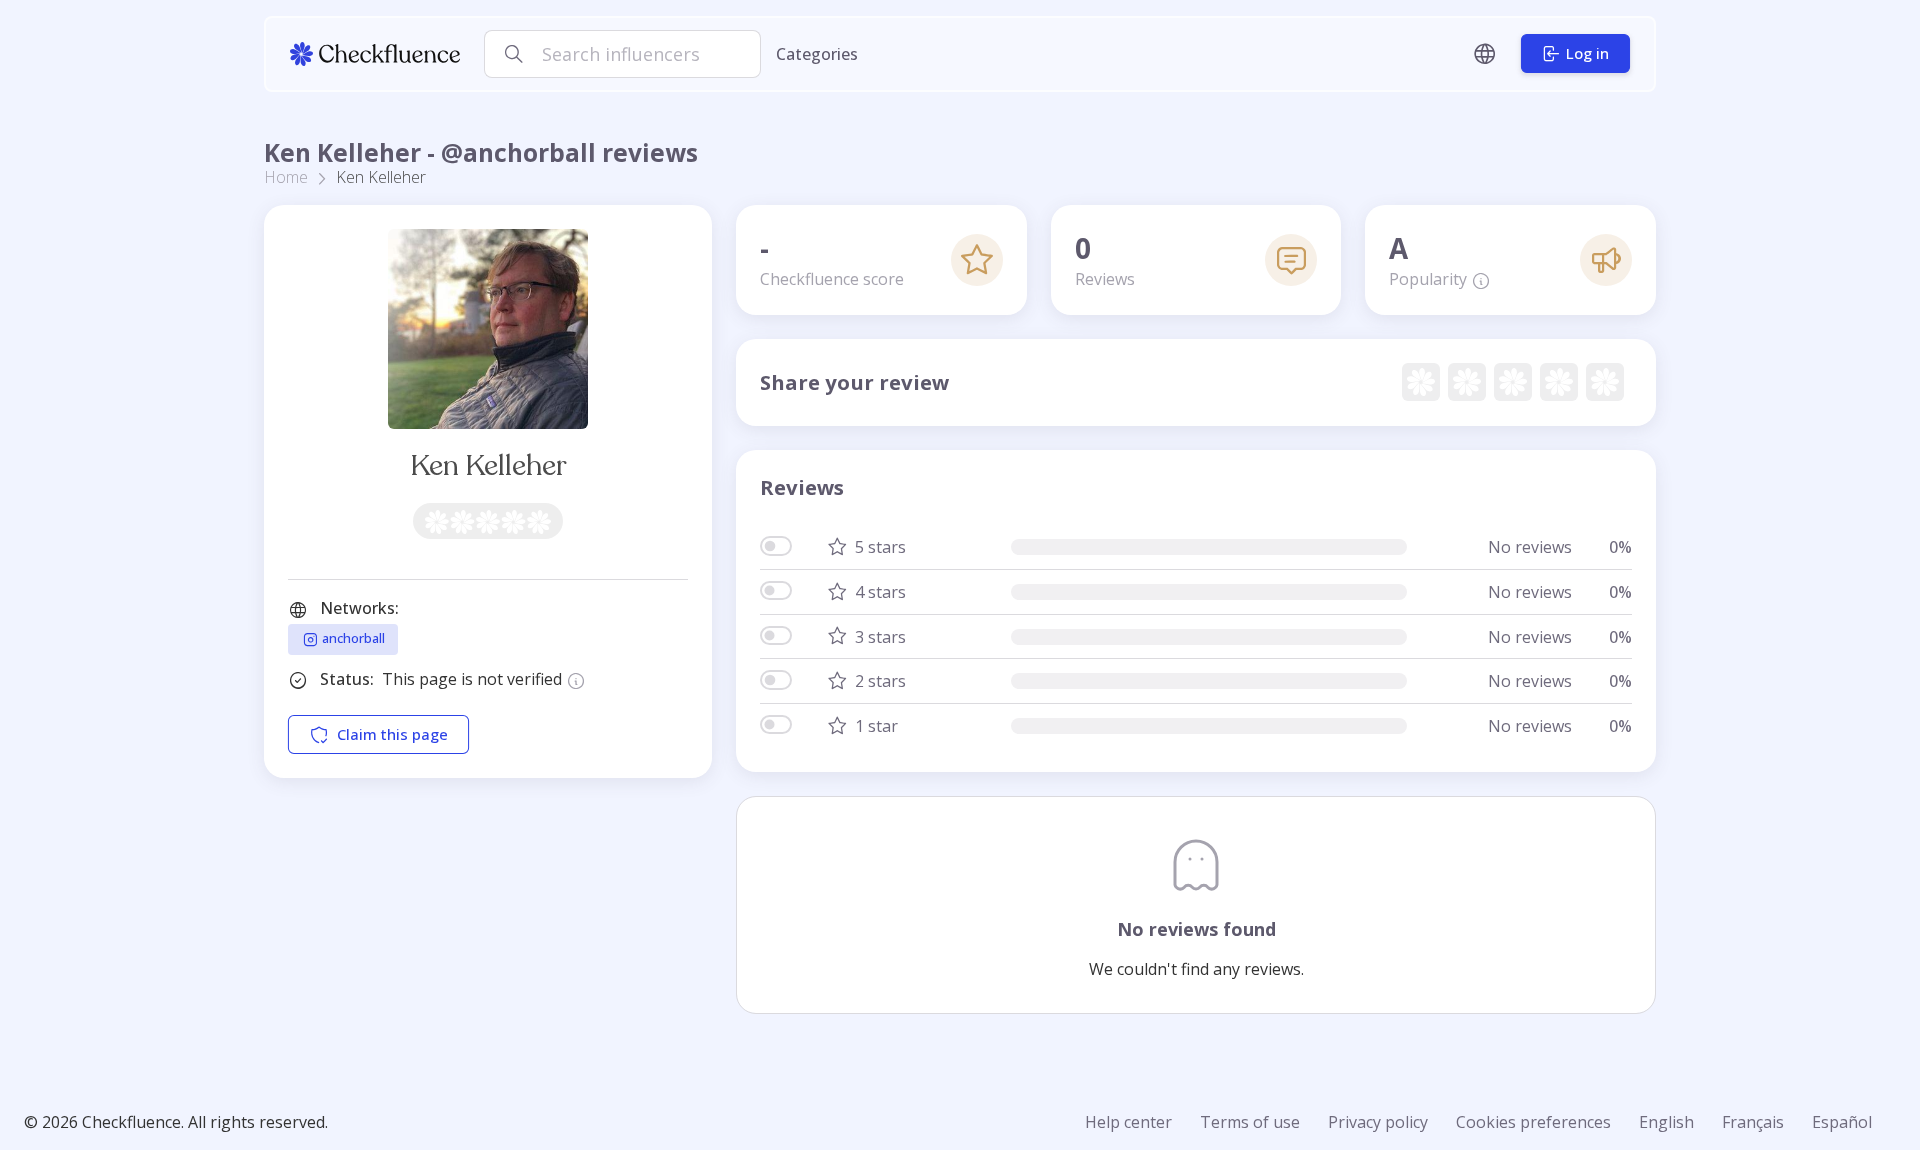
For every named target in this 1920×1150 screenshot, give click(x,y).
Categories (817, 54)
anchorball (352, 638)
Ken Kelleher (488, 465)
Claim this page (392, 734)
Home (286, 177)
